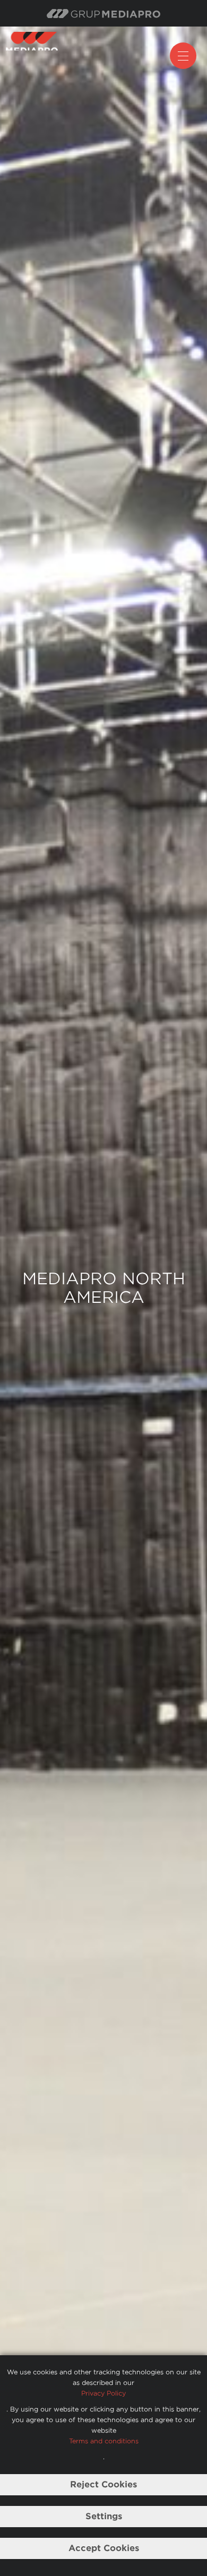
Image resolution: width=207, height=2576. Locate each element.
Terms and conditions (104, 2441)
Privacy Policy (103, 2393)
